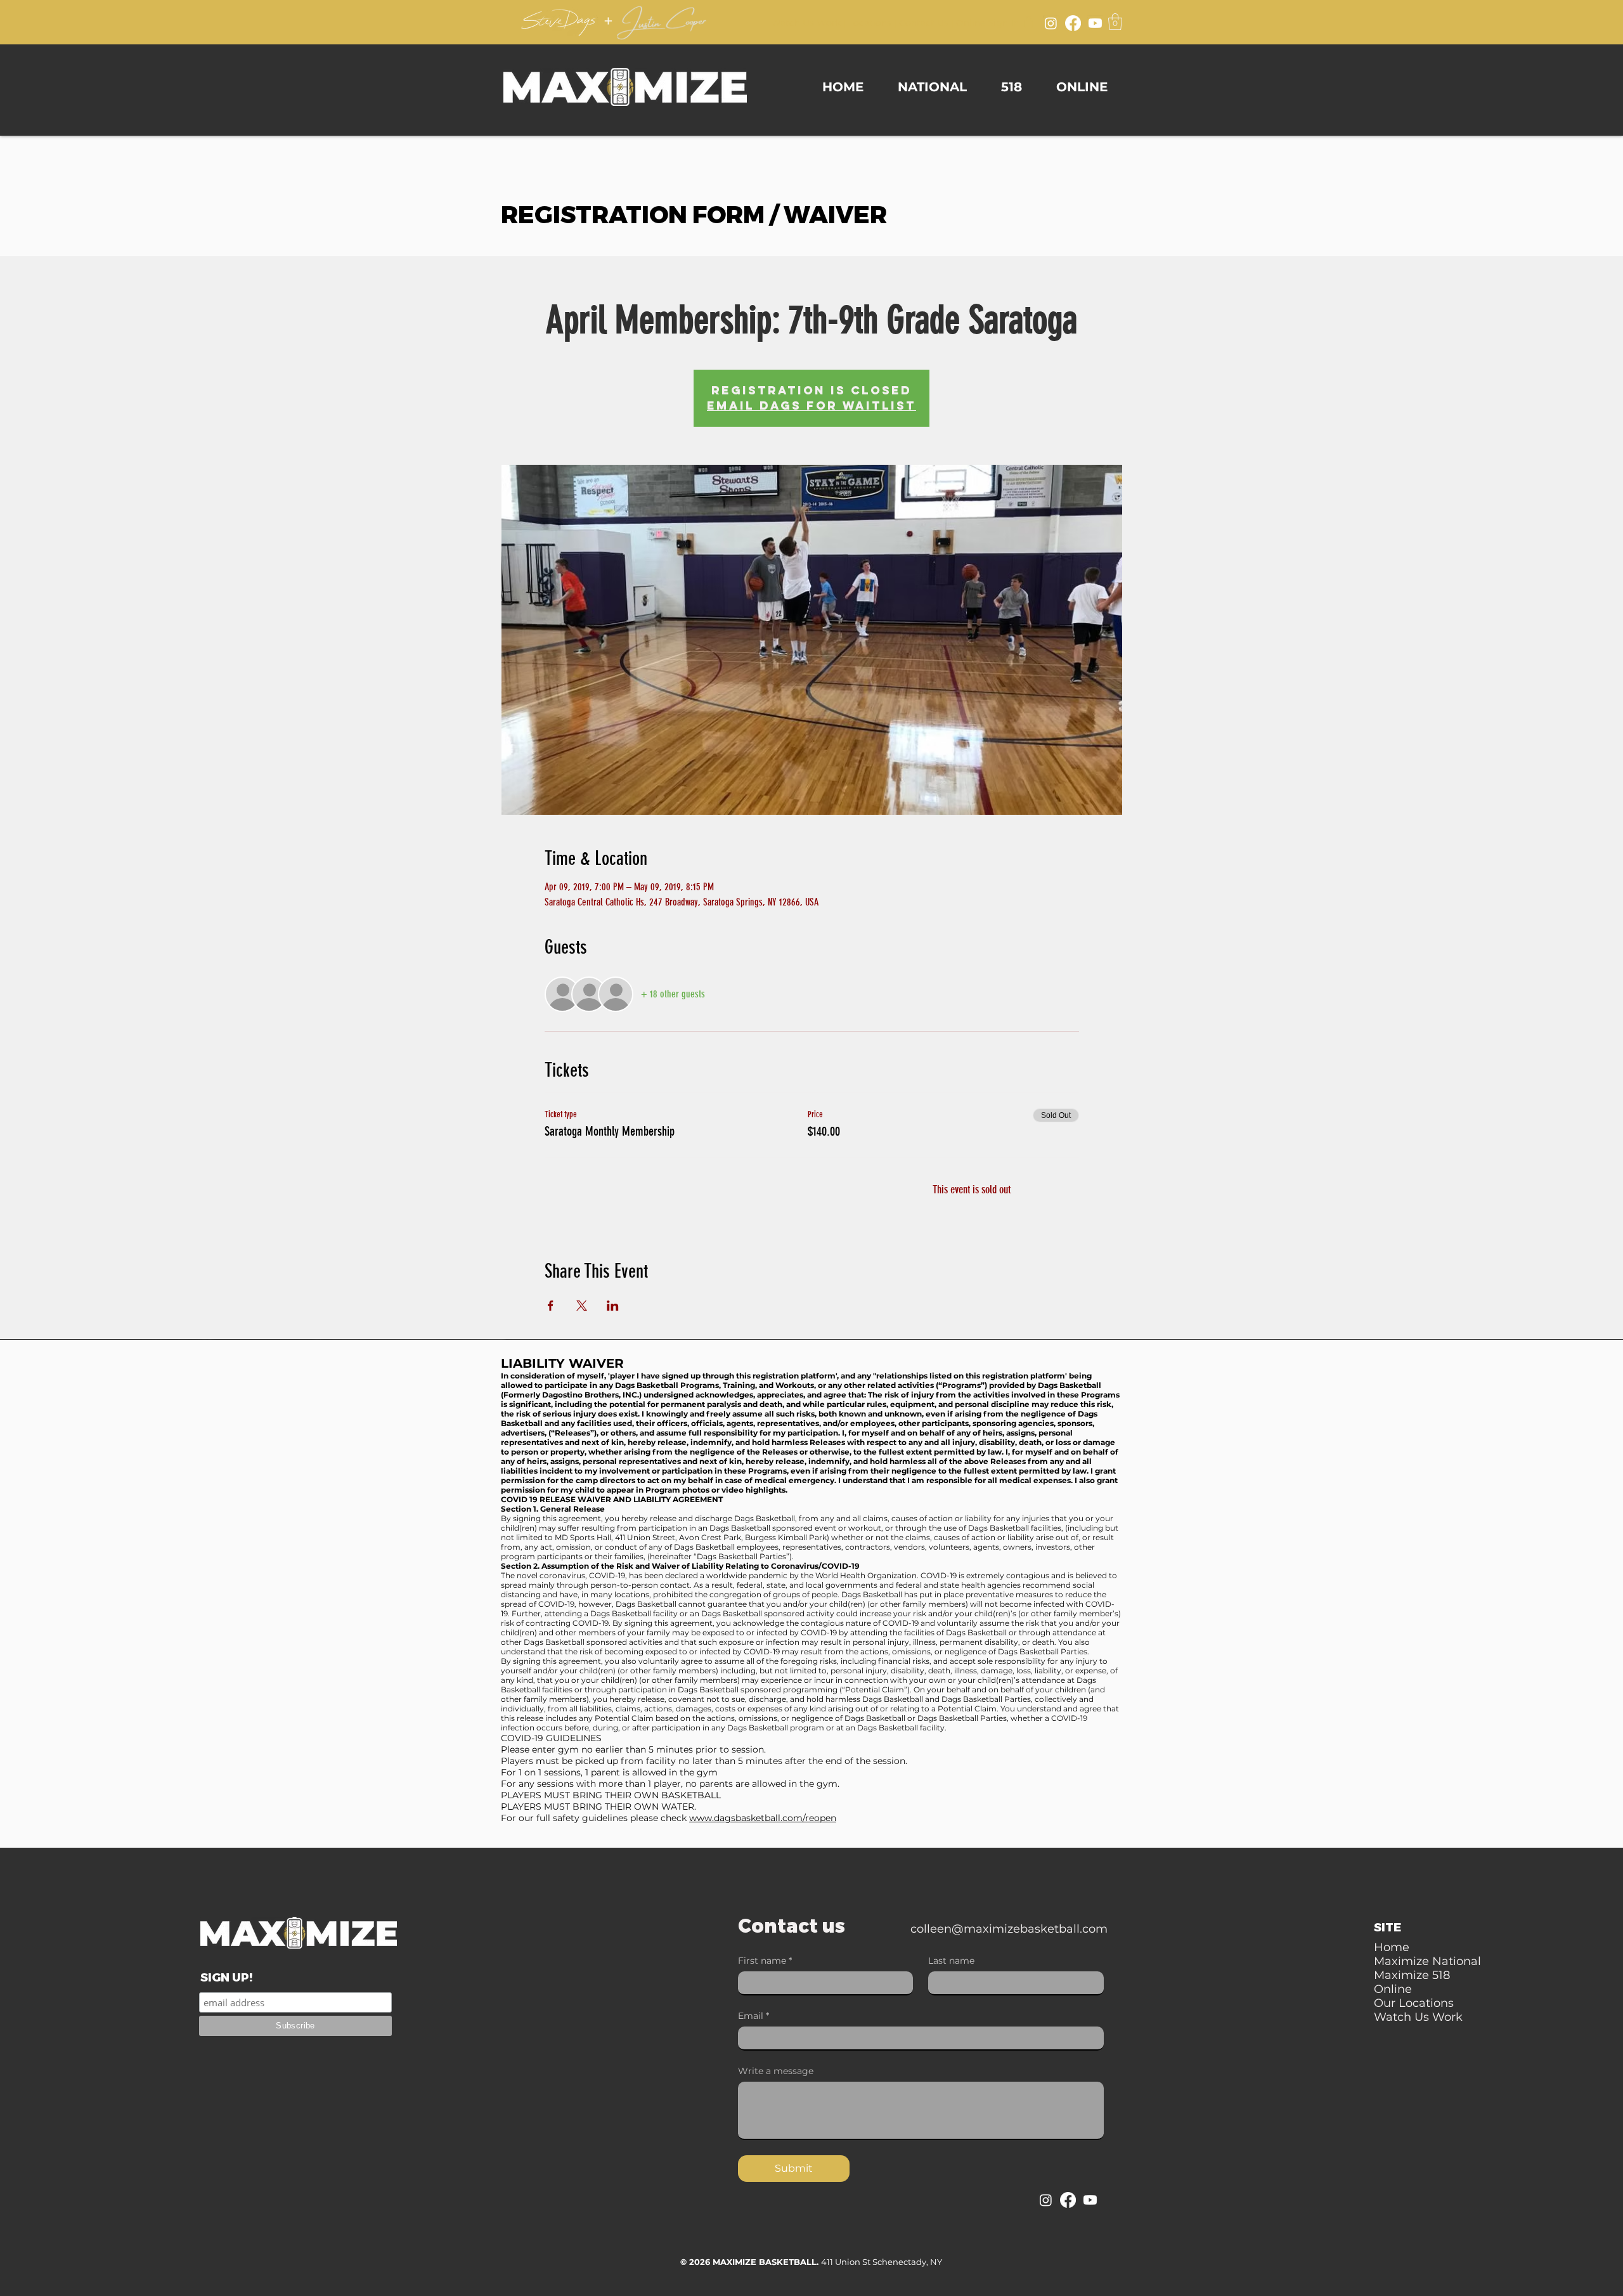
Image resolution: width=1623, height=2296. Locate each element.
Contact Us (924, 23)
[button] (1115, 22)
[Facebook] (1073, 23)
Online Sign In (987, 23)
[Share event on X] (582, 1306)
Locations (870, 23)
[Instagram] (1051, 23)
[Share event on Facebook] (551, 1306)
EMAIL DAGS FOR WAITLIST (811, 405)
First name (765, 1961)
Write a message (776, 2071)
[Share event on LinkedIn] (613, 1306)
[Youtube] (1095, 23)
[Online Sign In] (1028, 22)
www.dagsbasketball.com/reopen (763, 1818)
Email (753, 2016)
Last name (951, 1961)
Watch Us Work (806, 23)
